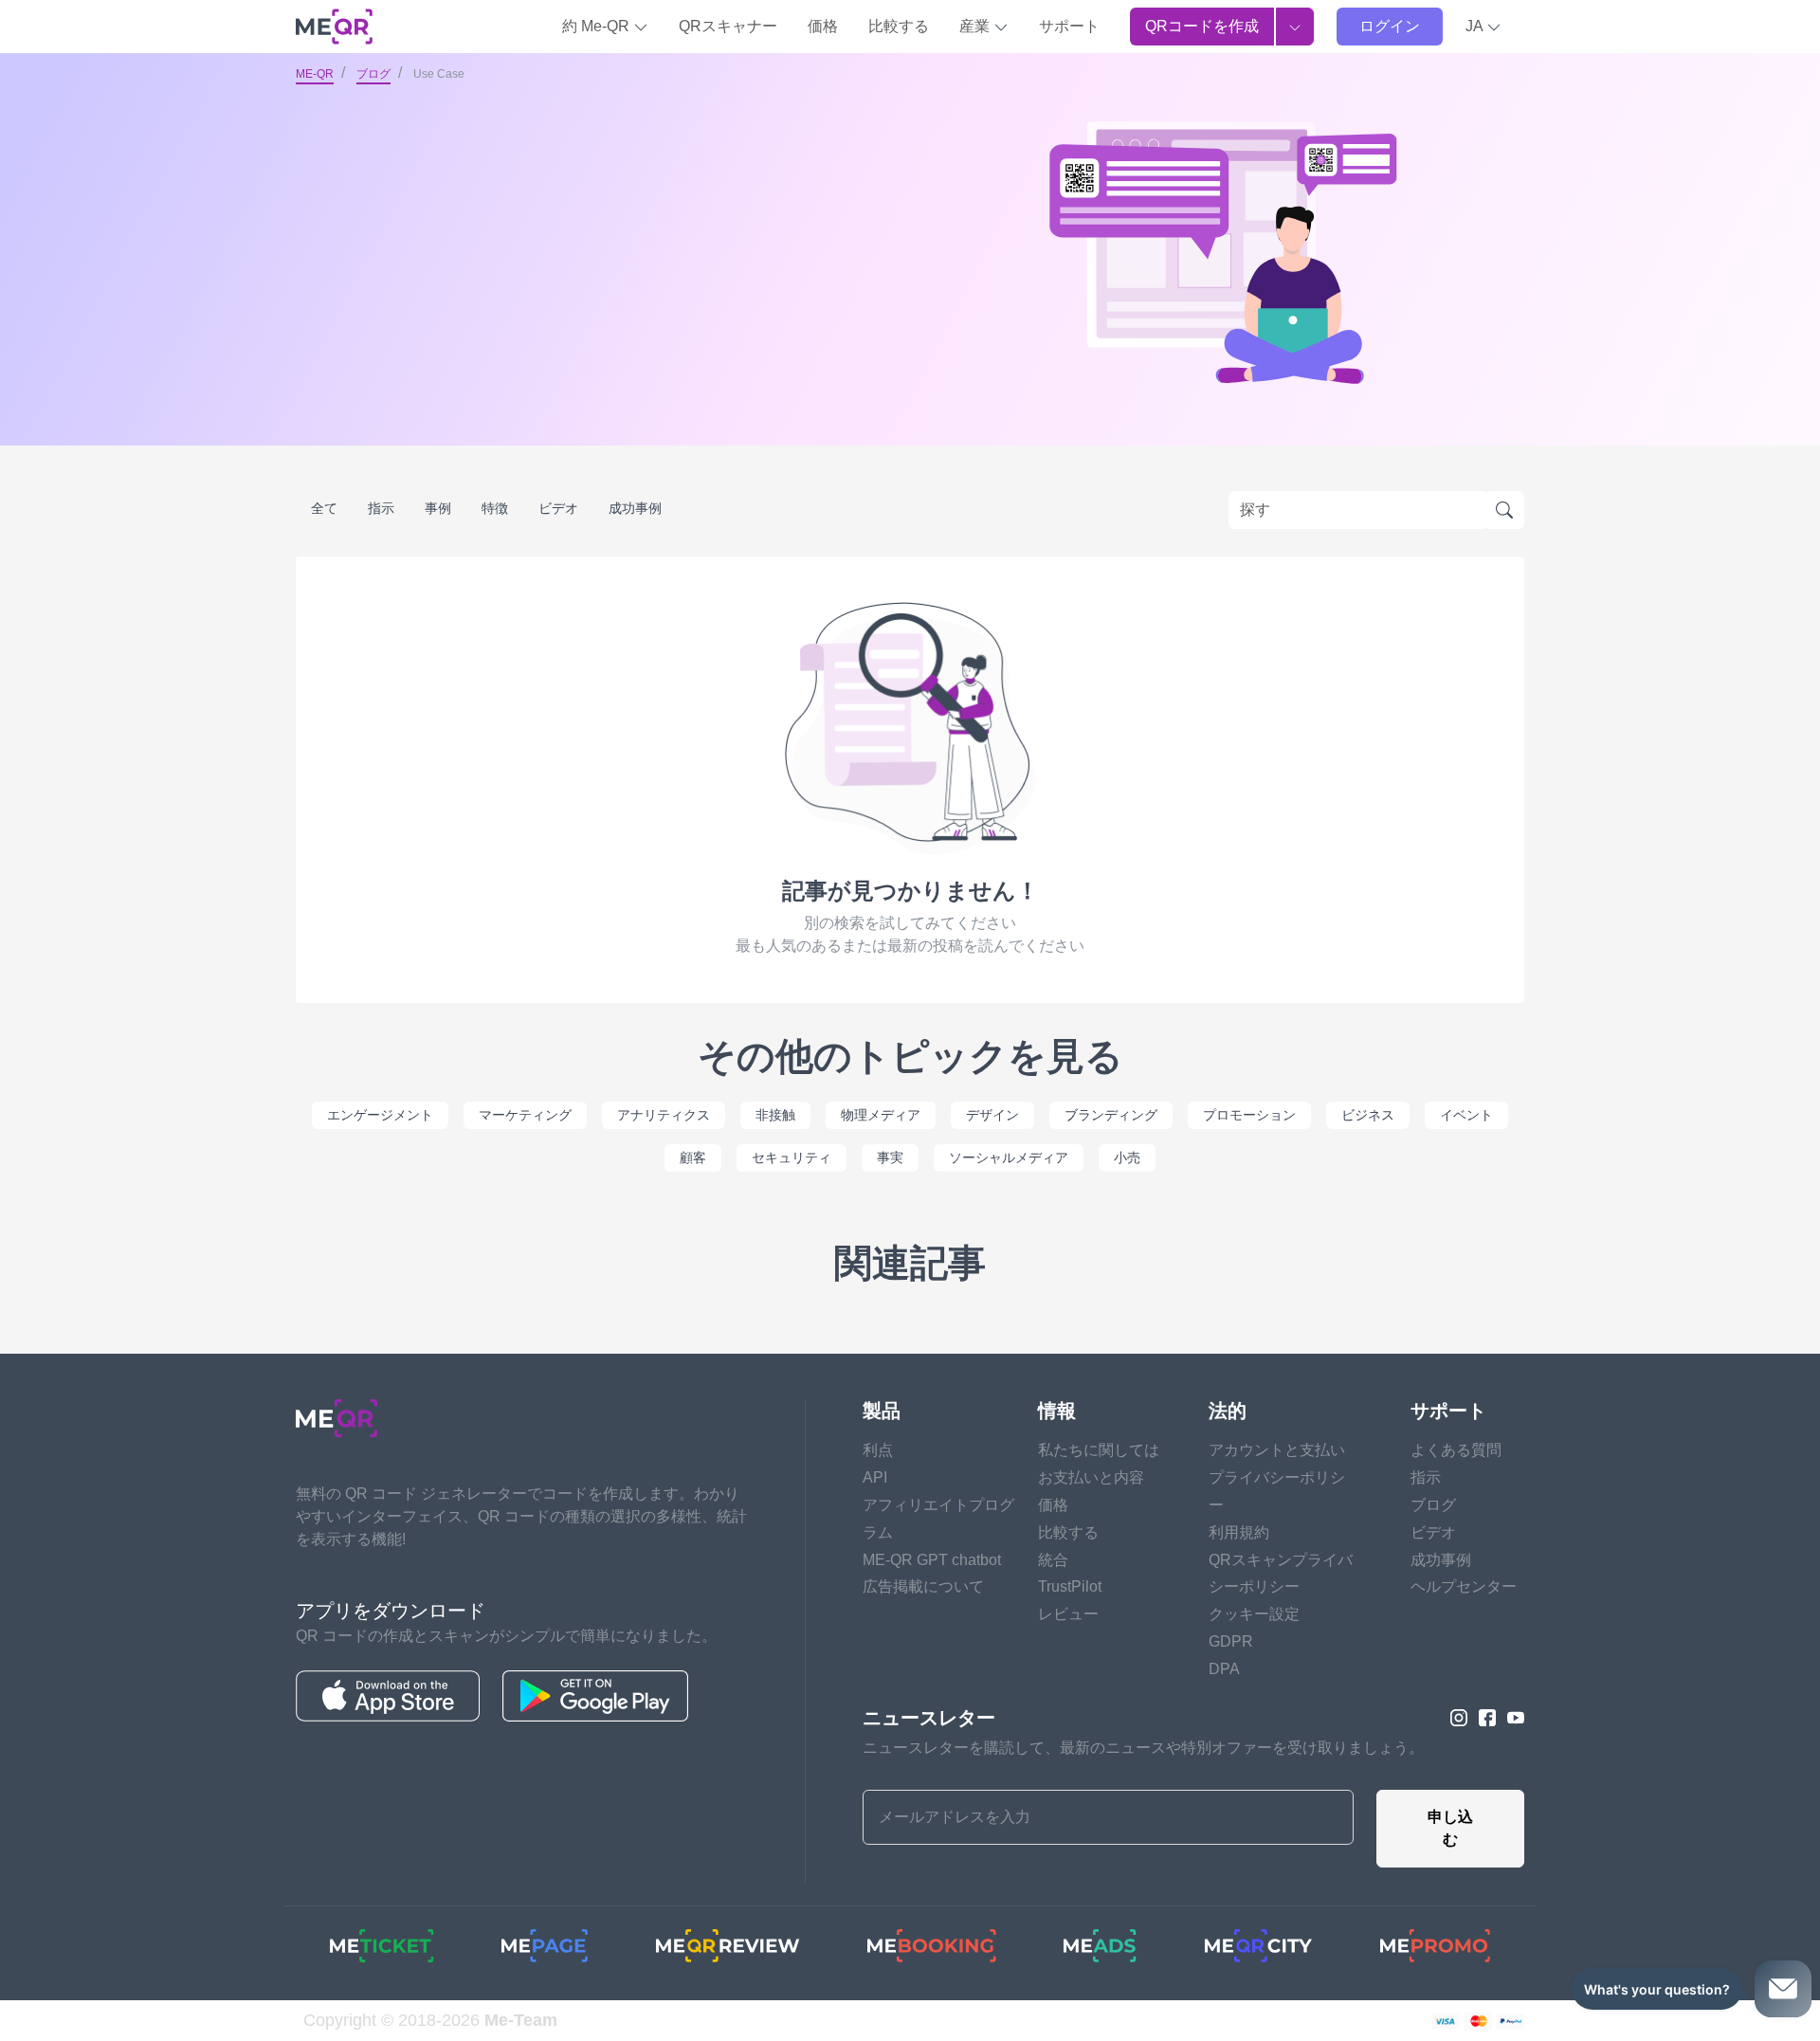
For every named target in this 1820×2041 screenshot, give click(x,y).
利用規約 (1239, 1532)
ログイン (1390, 26)
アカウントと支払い (1277, 1450)
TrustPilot (1070, 1586)
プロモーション (1249, 1115)
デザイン (992, 1115)
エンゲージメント (380, 1115)
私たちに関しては (1099, 1450)
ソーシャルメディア (1009, 1157)
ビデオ (558, 508)
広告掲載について (923, 1586)
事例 (438, 508)
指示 (381, 508)
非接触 (775, 1115)
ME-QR (315, 74)
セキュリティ (792, 1157)
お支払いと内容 (1091, 1477)
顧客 (693, 1157)
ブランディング (1111, 1115)
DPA (1224, 1669)
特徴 (495, 508)
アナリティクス (664, 1115)
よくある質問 (1456, 1450)
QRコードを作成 (1202, 26)
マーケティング (525, 1115)
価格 (823, 26)
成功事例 (635, 508)
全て (324, 508)
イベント (1466, 1115)
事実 (890, 1157)
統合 (1053, 1560)
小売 (1127, 1157)
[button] (1483, 27)
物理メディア (881, 1115)
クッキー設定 (1254, 1614)
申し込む (1450, 1828)
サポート (1069, 26)
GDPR (1231, 1641)
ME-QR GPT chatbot (932, 1560)
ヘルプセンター (1464, 1586)
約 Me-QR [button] (598, 26)
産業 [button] (976, 26)
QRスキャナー (728, 26)
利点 (878, 1450)
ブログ (373, 74)
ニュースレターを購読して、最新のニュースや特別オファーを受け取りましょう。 (1143, 1748)
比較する (899, 26)
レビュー (1068, 1614)
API (875, 1477)
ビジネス (1368, 1115)
